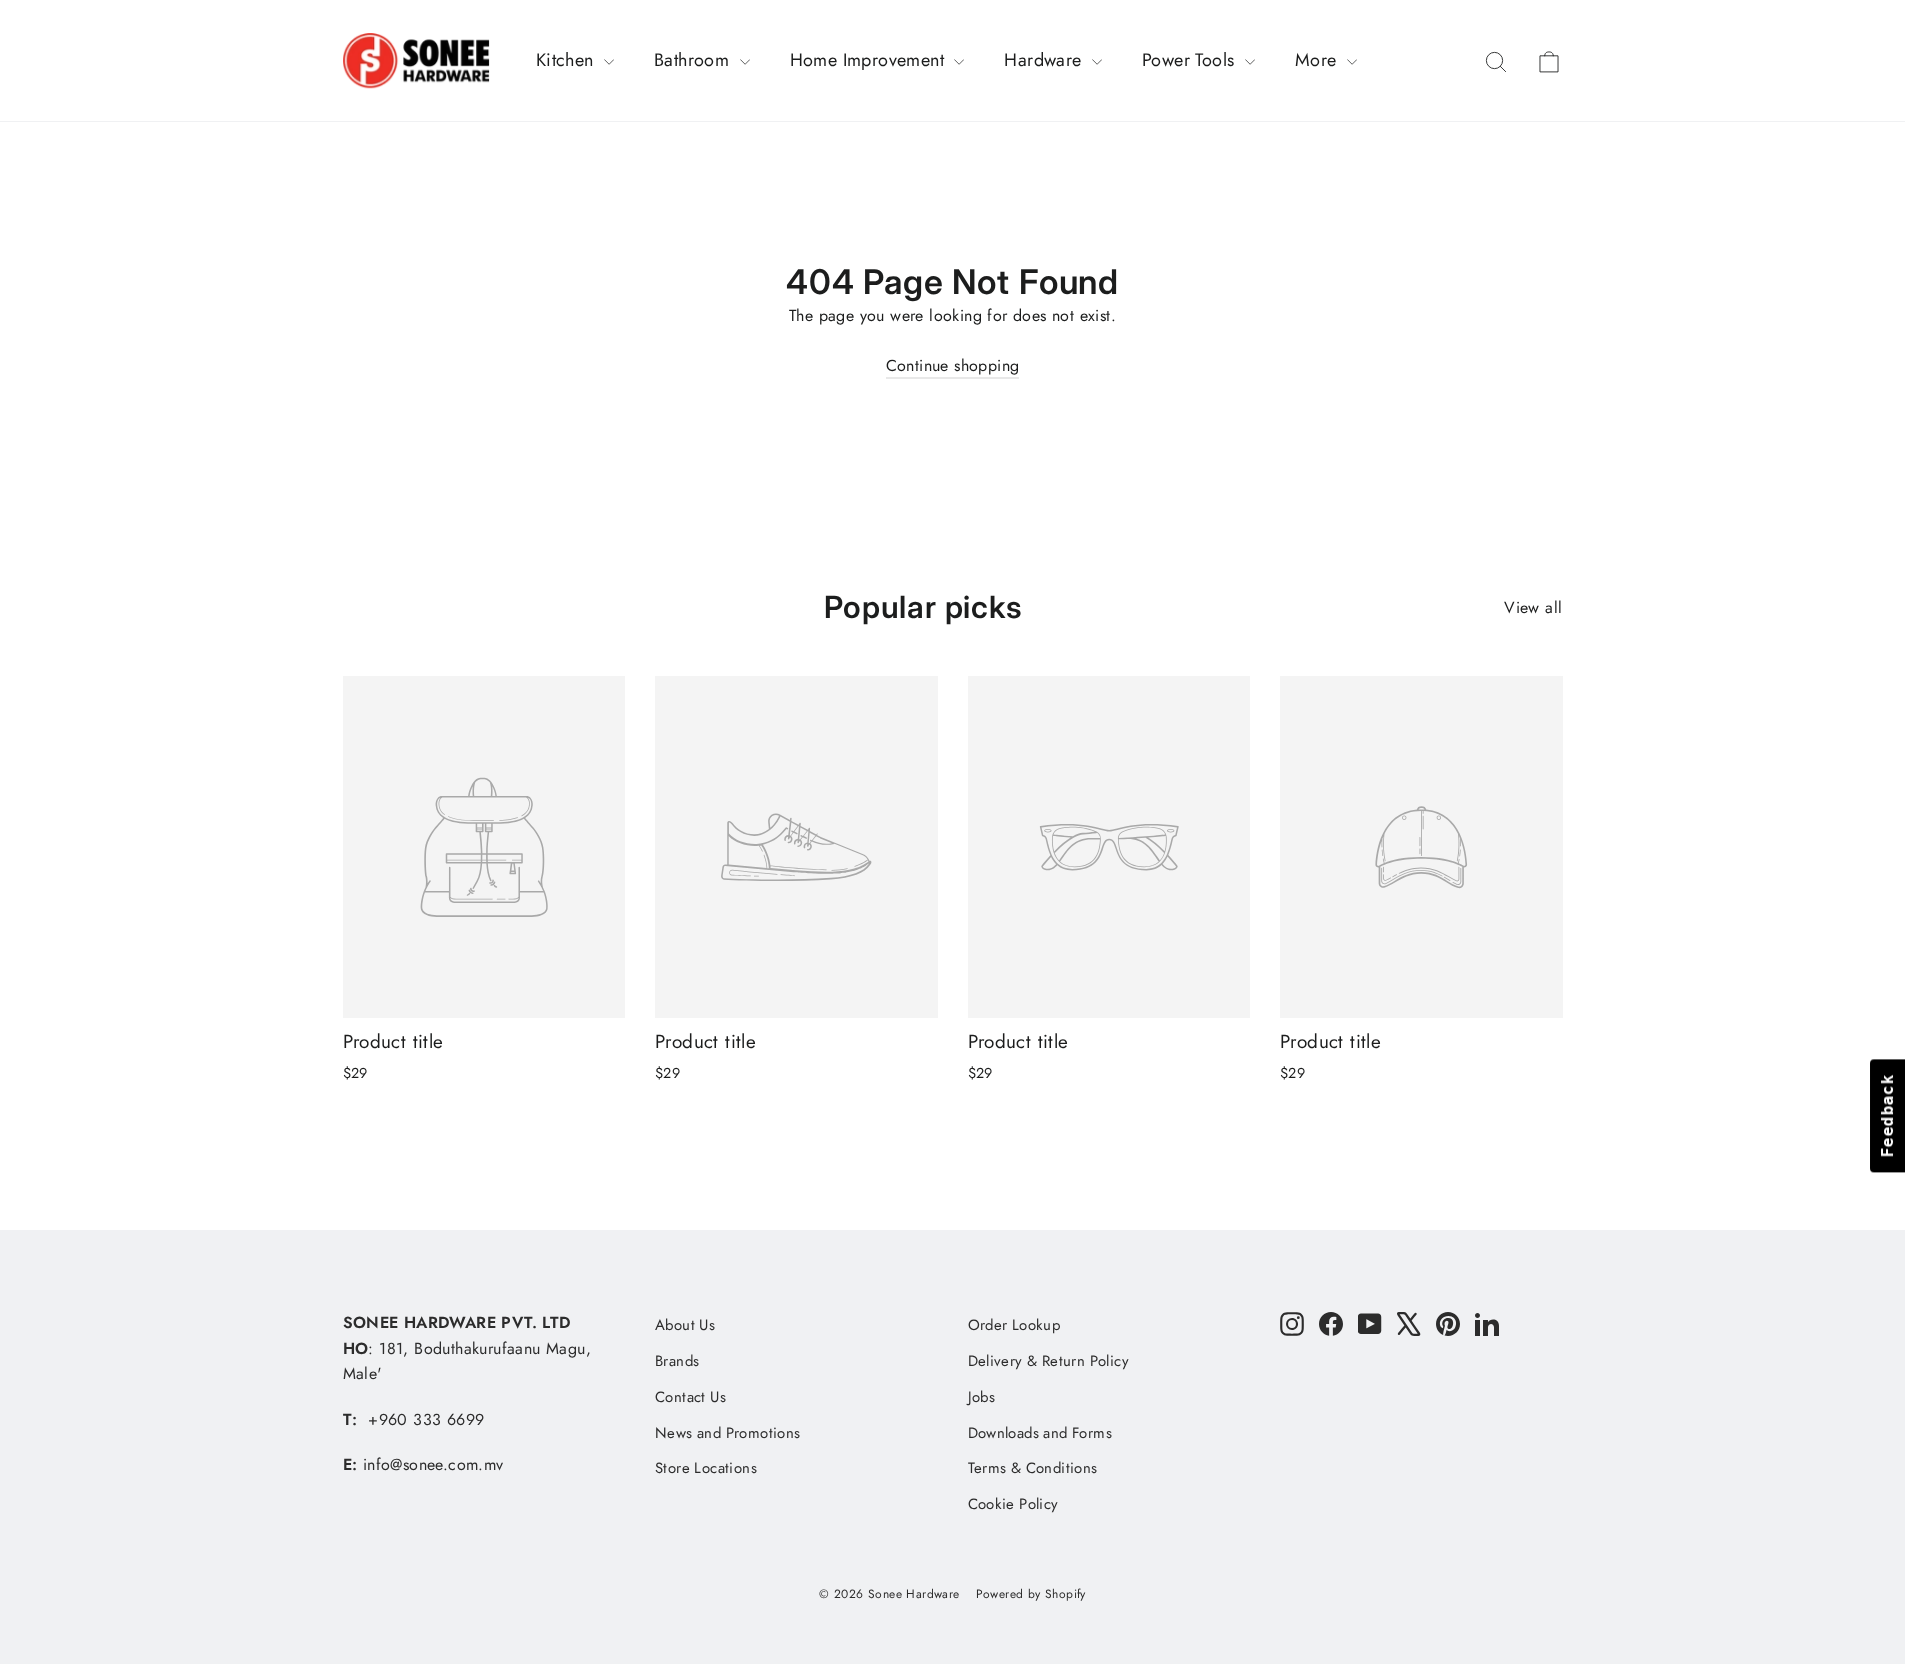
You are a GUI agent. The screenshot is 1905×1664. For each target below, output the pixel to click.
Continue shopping (953, 365)
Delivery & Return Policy (1049, 1361)
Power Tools (1191, 60)
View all (1533, 607)
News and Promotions (728, 1433)
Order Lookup (1014, 1325)
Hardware (1045, 60)
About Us (685, 1325)
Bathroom (694, 60)
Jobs (982, 1397)
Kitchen (567, 60)
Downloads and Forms (1040, 1433)
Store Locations (706, 1468)
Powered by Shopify (1031, 1594)
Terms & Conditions (1033, 1468)
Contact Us (690, 1397)
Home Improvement (870, 60)
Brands (677, 1361)
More (1318, 60)
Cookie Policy (1013, 1504)
